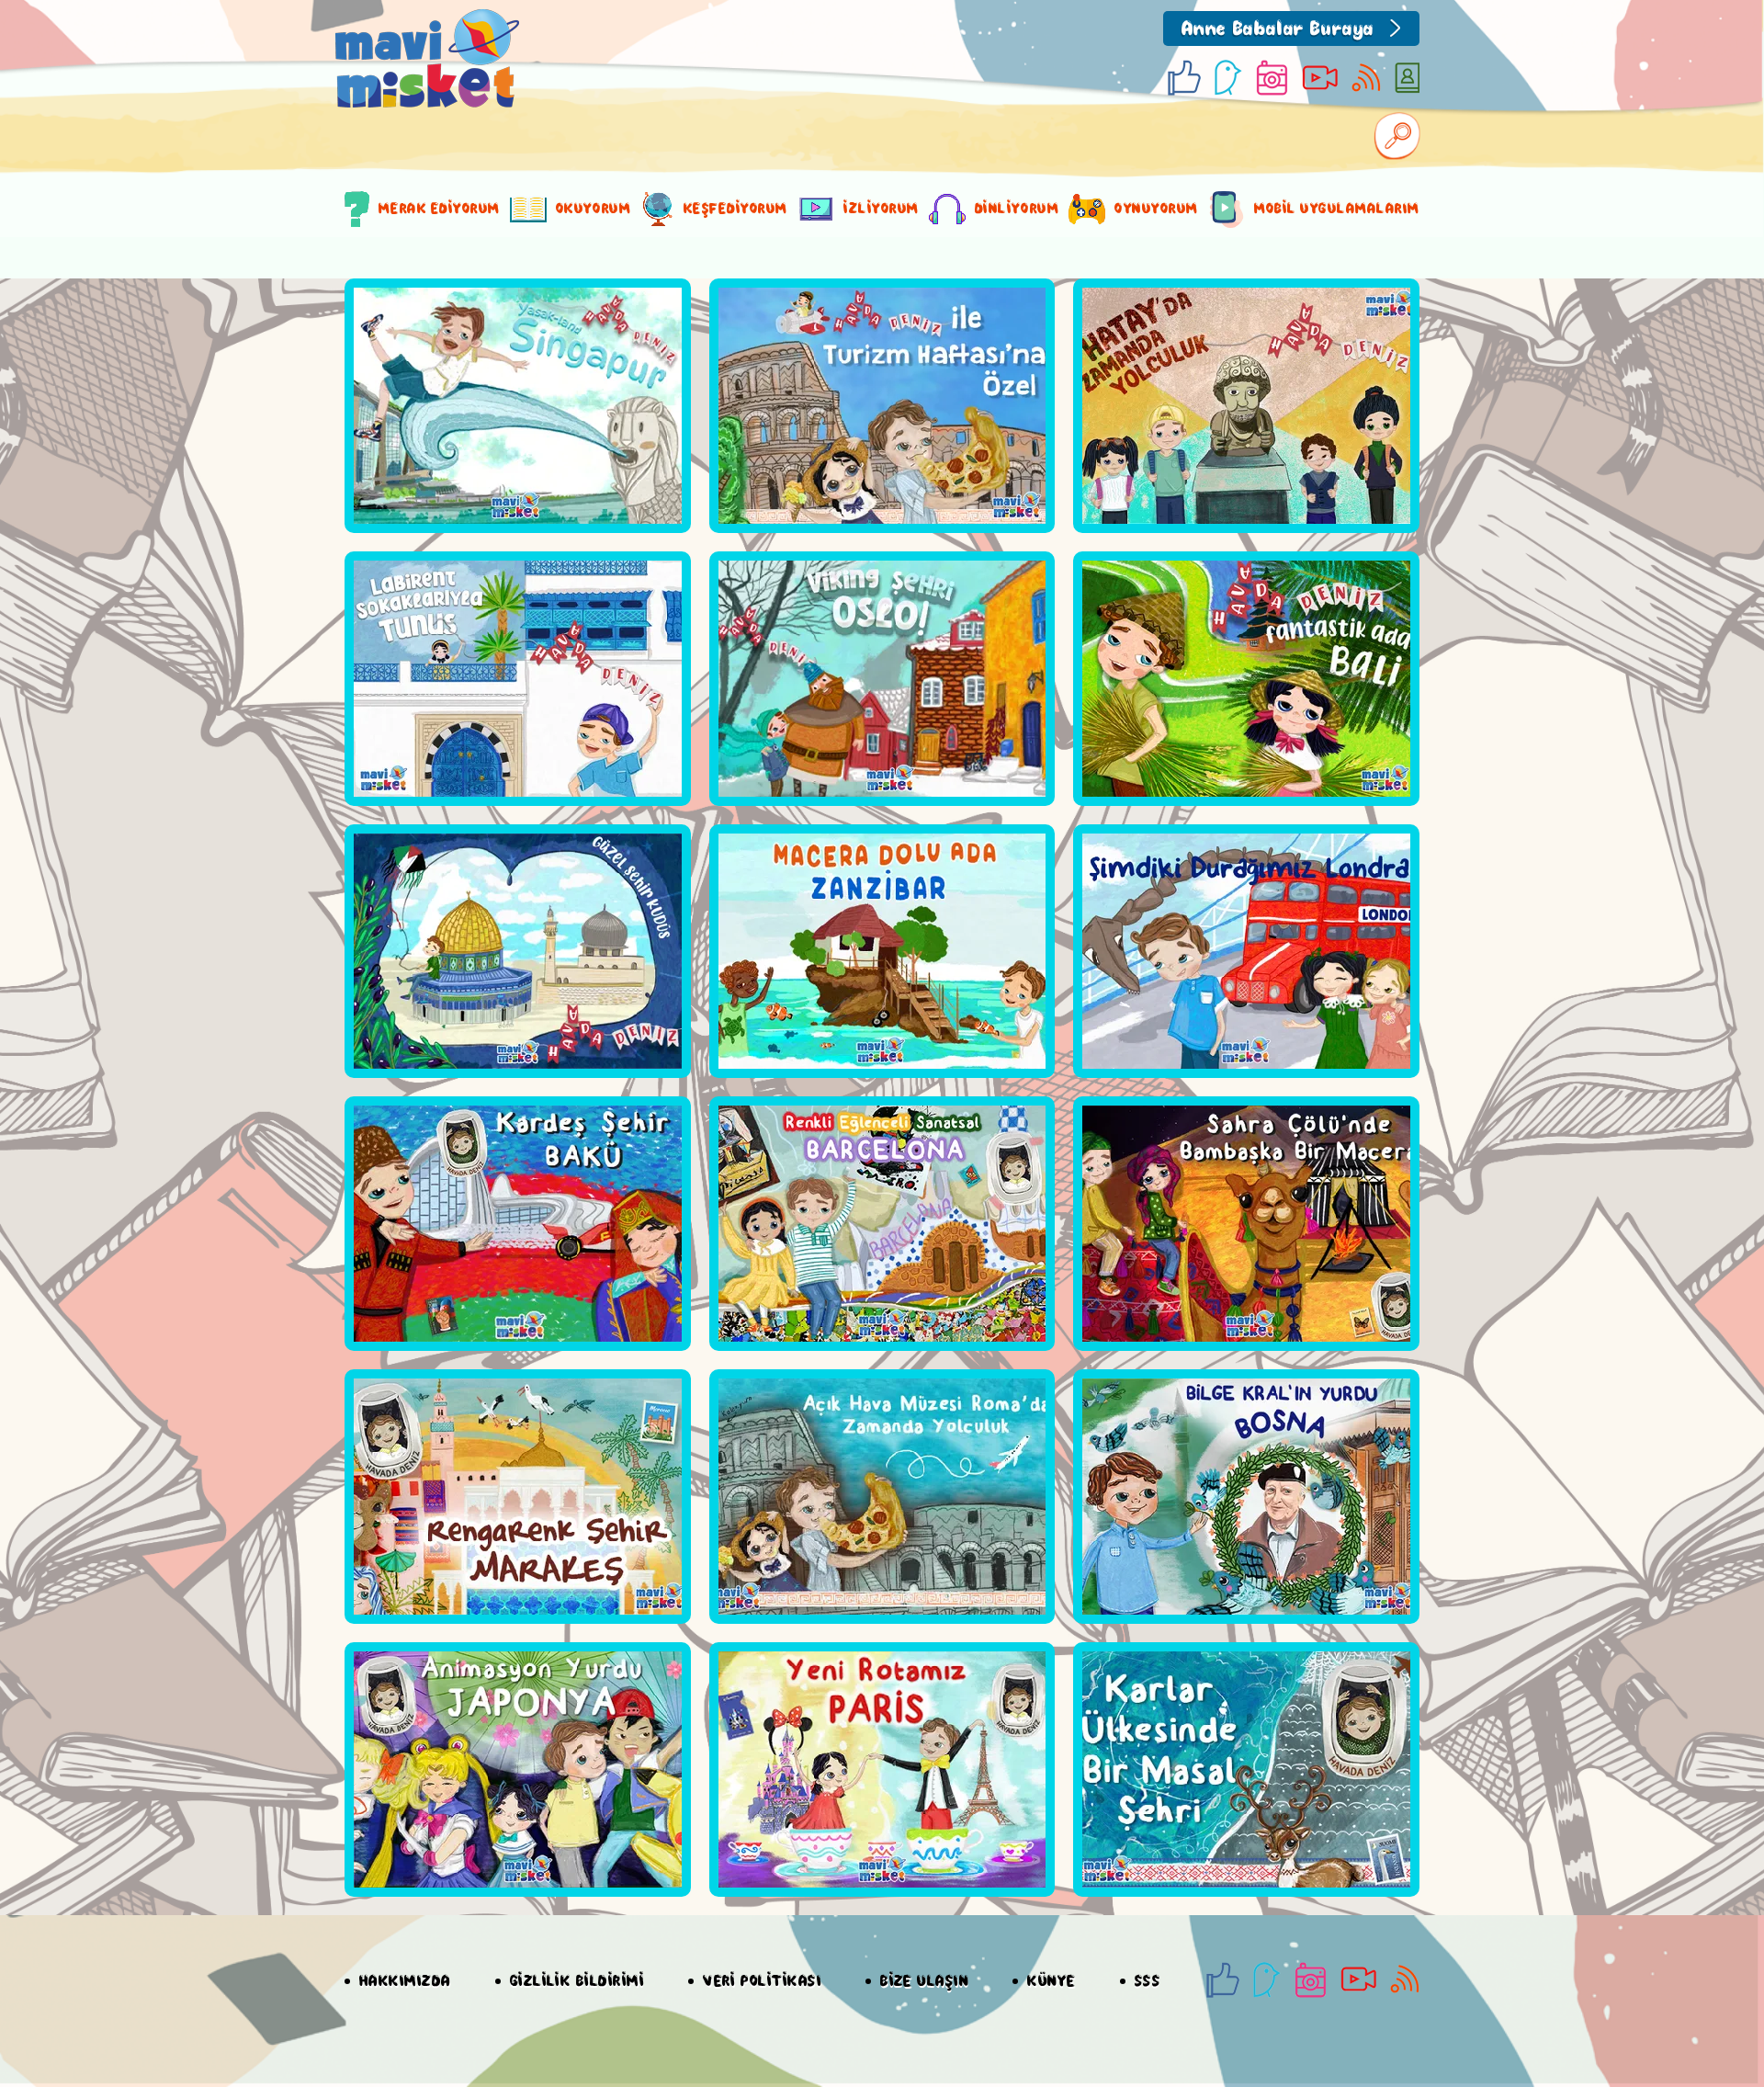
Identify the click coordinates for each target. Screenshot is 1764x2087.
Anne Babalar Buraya (1278, 30)
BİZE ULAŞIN (924, 1982)
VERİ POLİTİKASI (762, 1982)
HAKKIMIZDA (405, 1982)
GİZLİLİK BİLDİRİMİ (577, 1982)
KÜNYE (1051, 1982)
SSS (1148, 1982)
